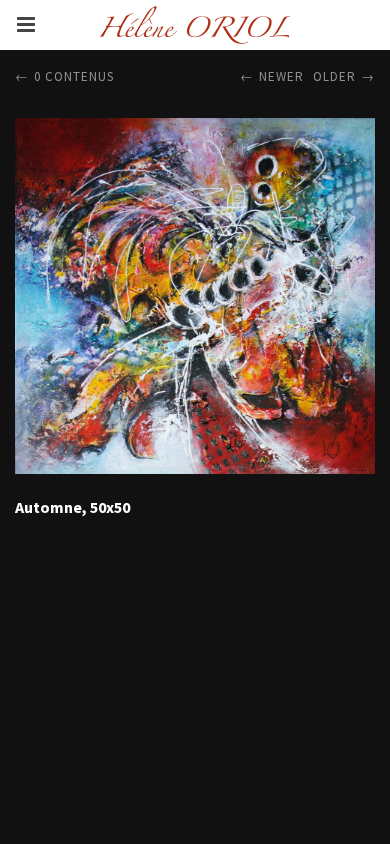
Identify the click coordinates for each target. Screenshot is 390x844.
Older (334, 76)
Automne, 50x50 (72, 507)
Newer (281, 76)
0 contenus (74, 76)
